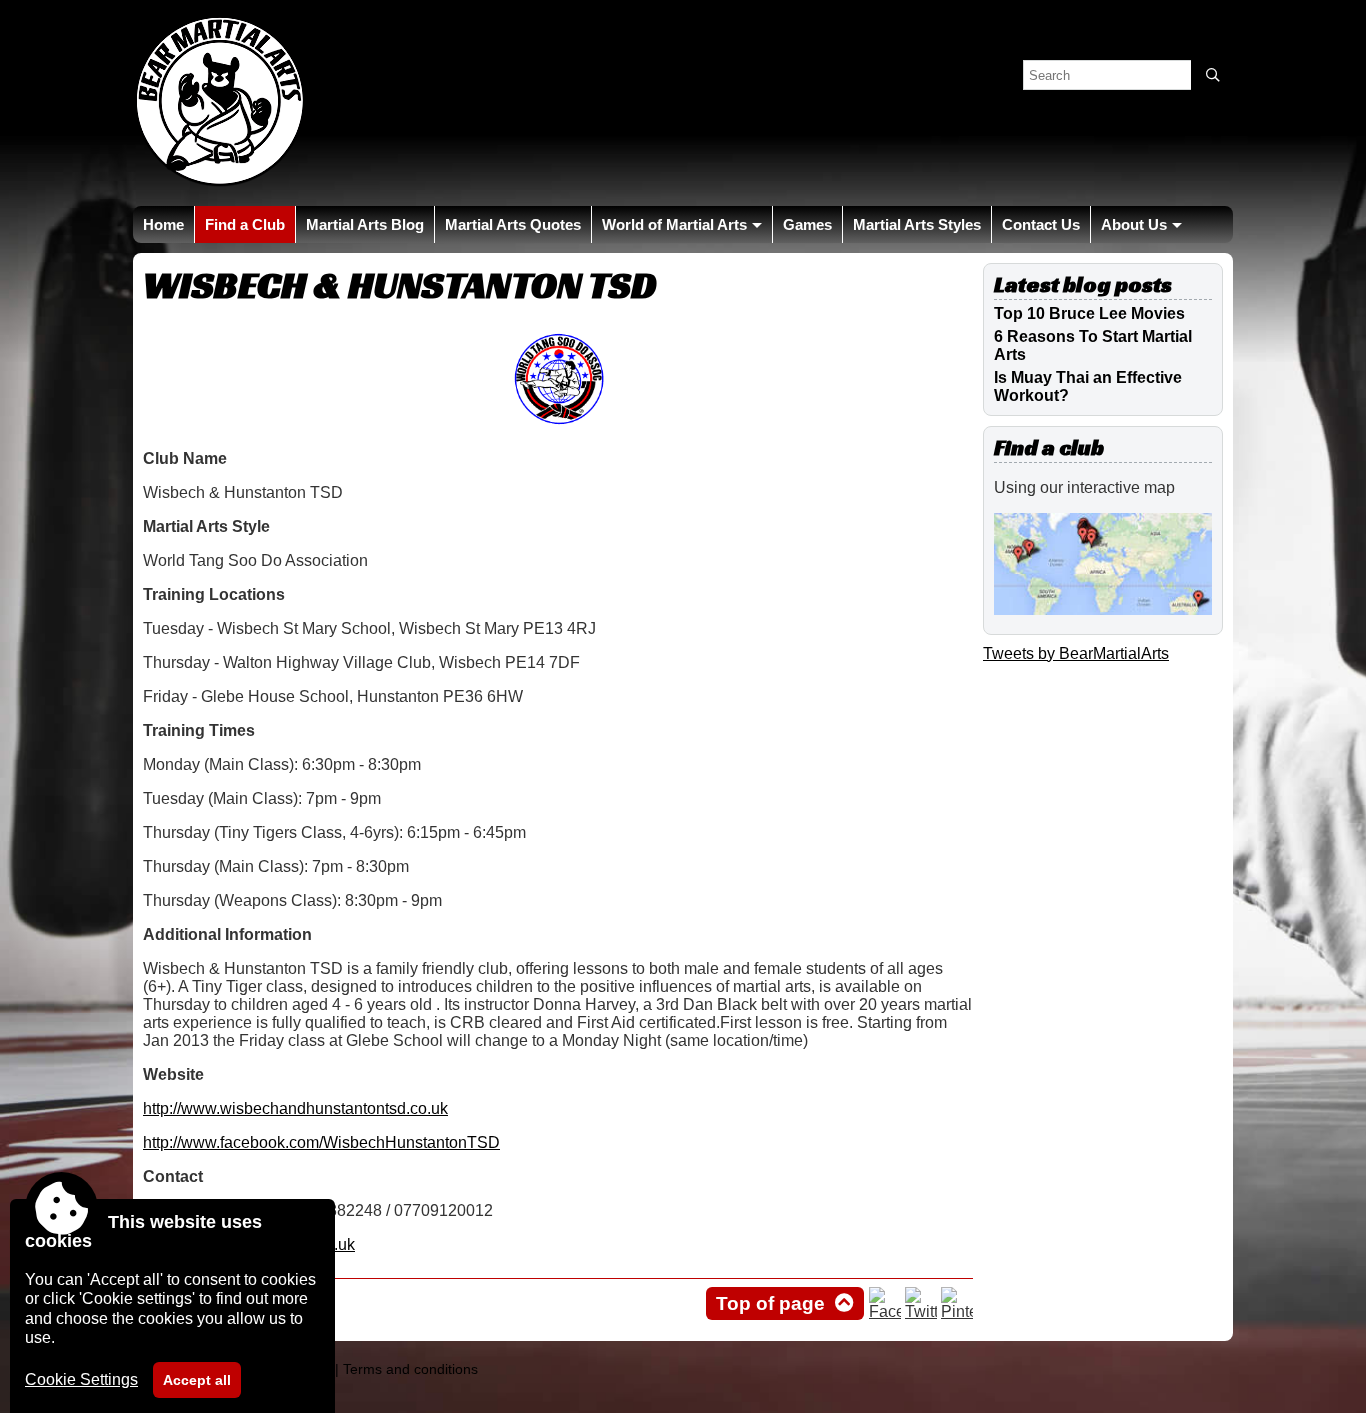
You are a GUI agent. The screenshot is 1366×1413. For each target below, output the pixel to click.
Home (163, 224)
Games (807, 224)
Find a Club (245, 224)
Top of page (770, 1303)
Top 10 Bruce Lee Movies (1089, 313)
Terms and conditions (410, 1369)
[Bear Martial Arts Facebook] (885, 1311)
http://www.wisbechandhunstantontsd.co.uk (295, 1108)
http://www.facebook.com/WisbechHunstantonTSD (321, 1142)
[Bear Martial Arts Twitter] (921, 1311)
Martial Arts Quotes (513, 224)
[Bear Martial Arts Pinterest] (957, 1311)
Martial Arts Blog (365, 224)
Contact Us (1041, 224)
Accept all (197, 1380)
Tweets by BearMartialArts (1076, 653)
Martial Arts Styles (917, 224)
